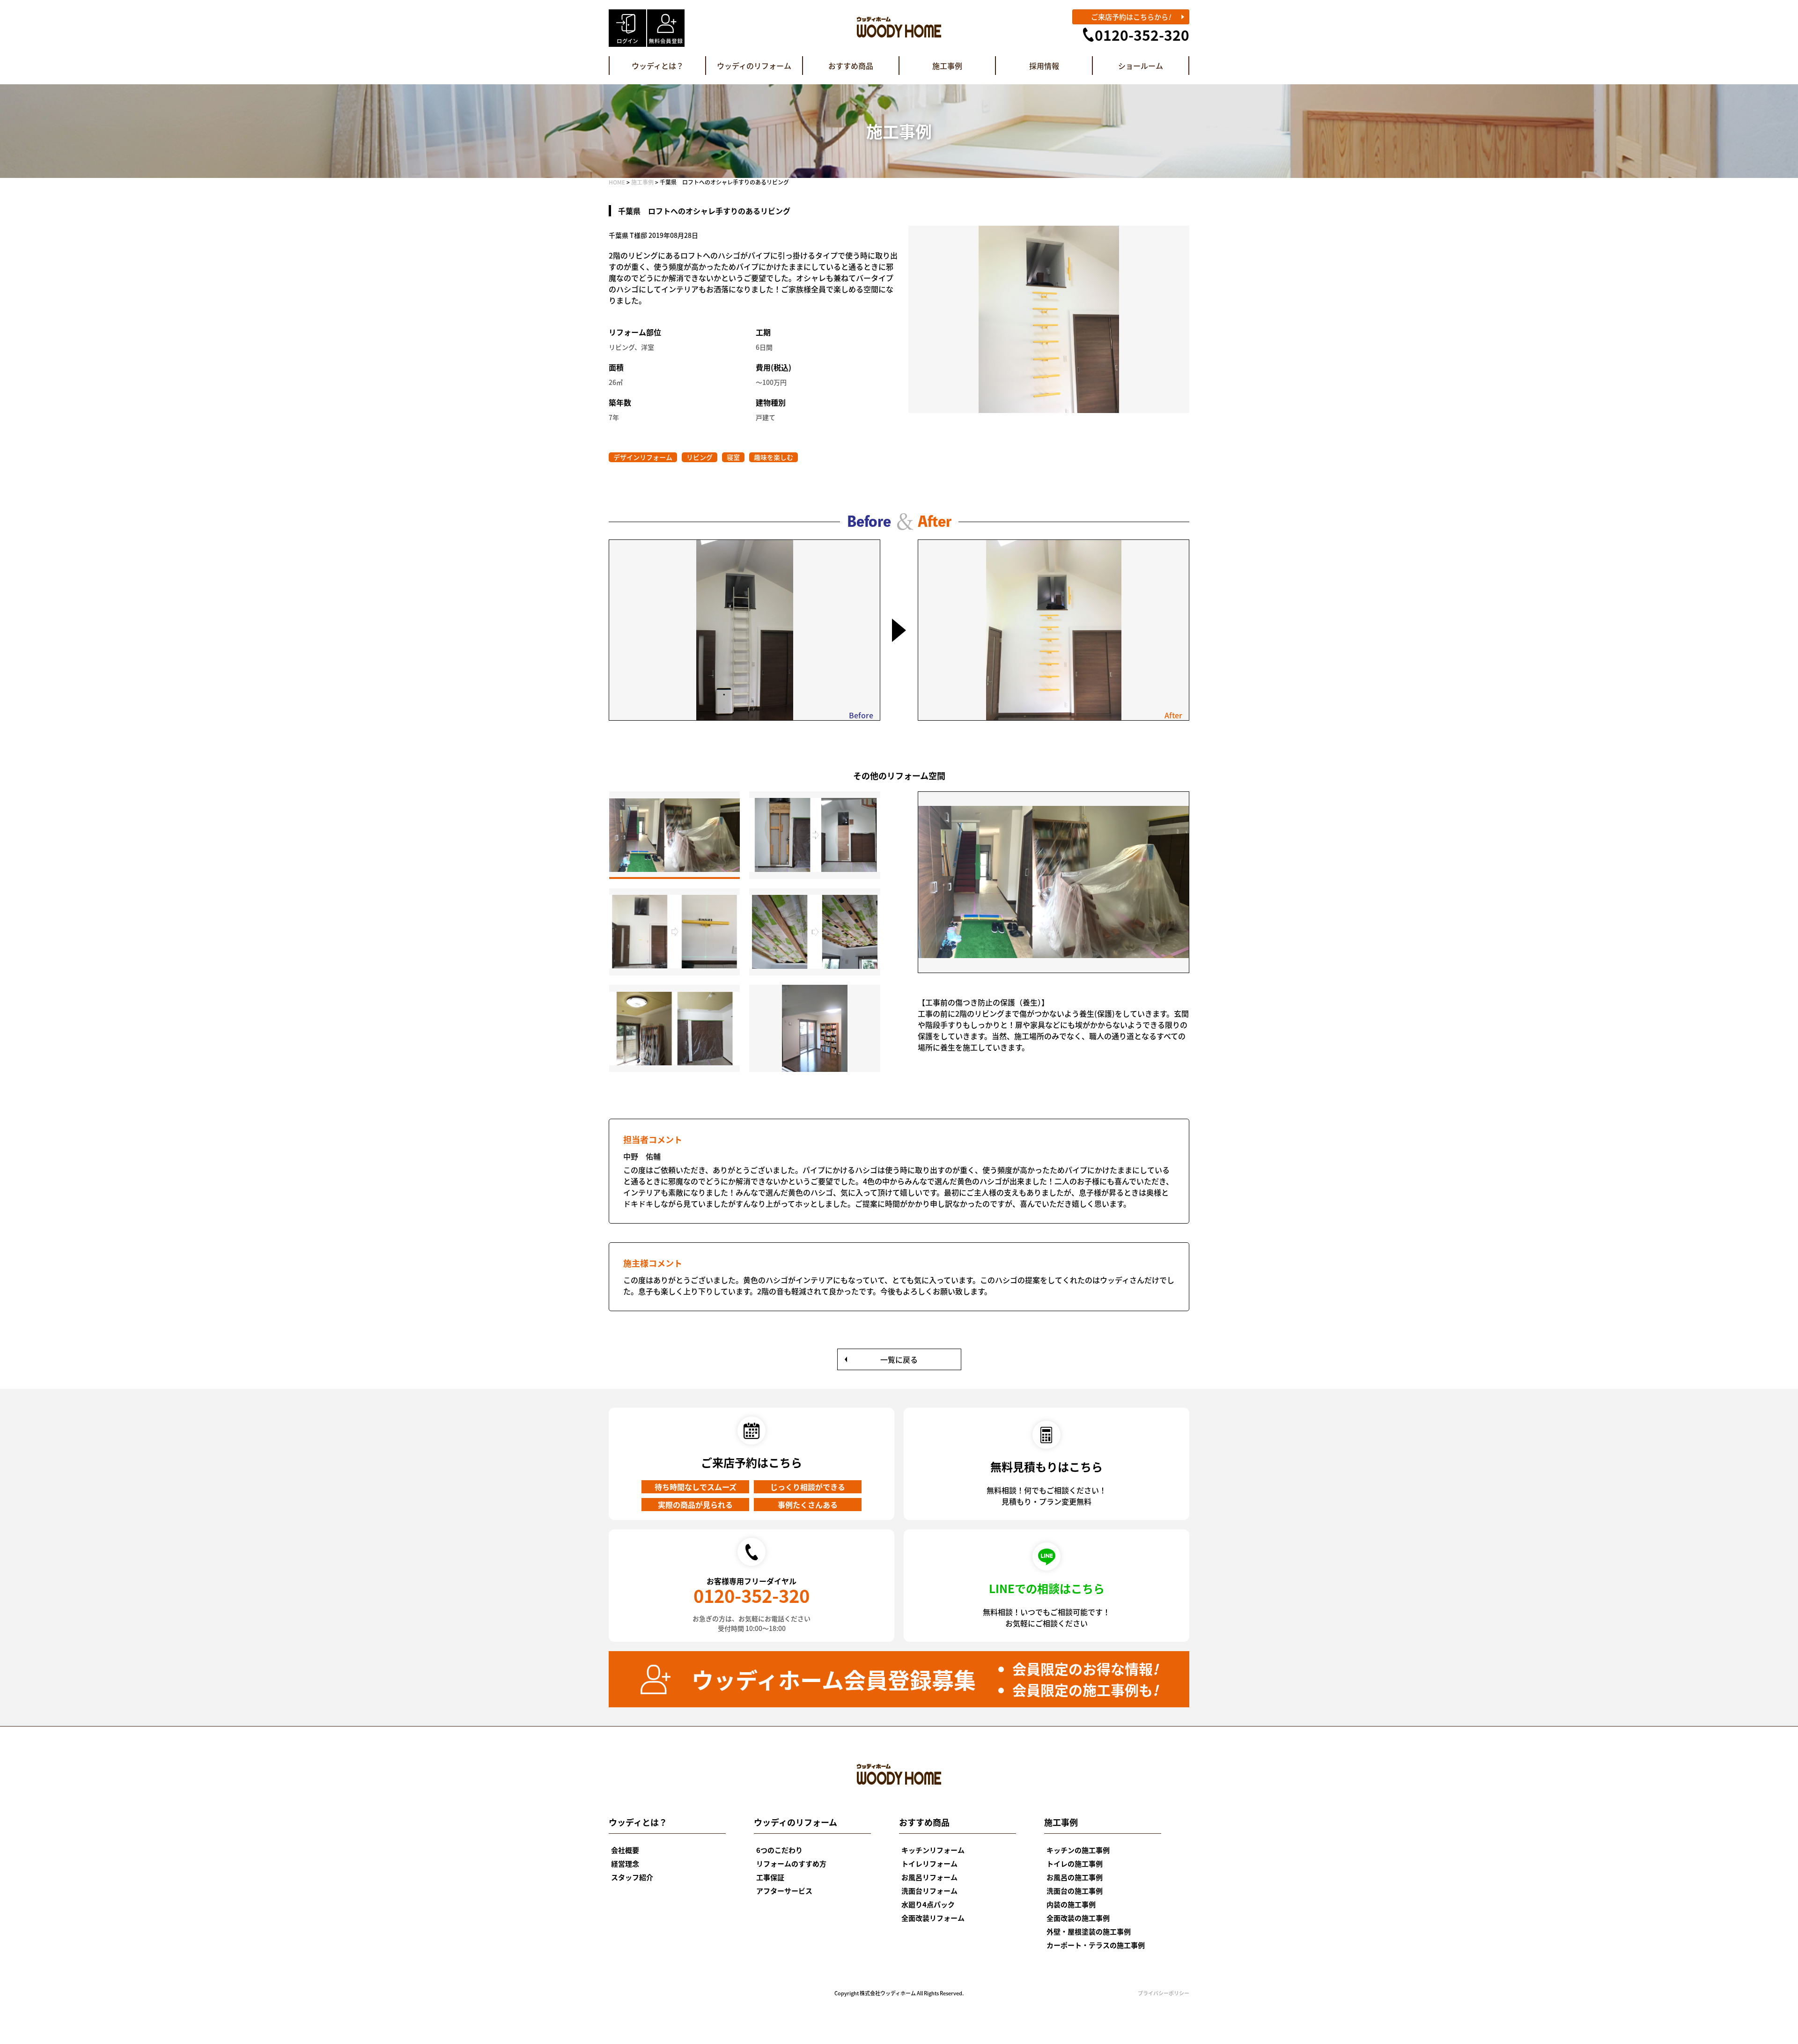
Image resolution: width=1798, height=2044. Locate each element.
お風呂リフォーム (929, 1877)
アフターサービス (784, 1891)
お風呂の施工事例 (1075, 1877)
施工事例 (947, 66)
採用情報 (1044, 66)
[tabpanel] (1054, 927)
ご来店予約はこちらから (1131, 17)
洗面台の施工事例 (1075, 1891)
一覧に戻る (899, 1359)
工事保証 (770, 1877)
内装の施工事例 (1071, 1904)
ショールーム (1141, 66)
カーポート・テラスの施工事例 (1096, 1945)
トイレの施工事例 (1075, 1863)
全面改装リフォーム (933, 1918)
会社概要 (625, 1850)
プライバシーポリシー (1164, 1993)
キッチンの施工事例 (1078, 1850)
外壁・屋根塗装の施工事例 (1089, 1931)
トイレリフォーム (929, 1863)
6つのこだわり (779, 1850)
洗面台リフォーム (929, 1891)
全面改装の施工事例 (1078, 1918)
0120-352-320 (1142, 35)
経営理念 (625, 1863)
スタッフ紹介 (632, 1877)
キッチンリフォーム (933, 1850)
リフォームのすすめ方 (791, 1863)
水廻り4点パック (928, 1904)
